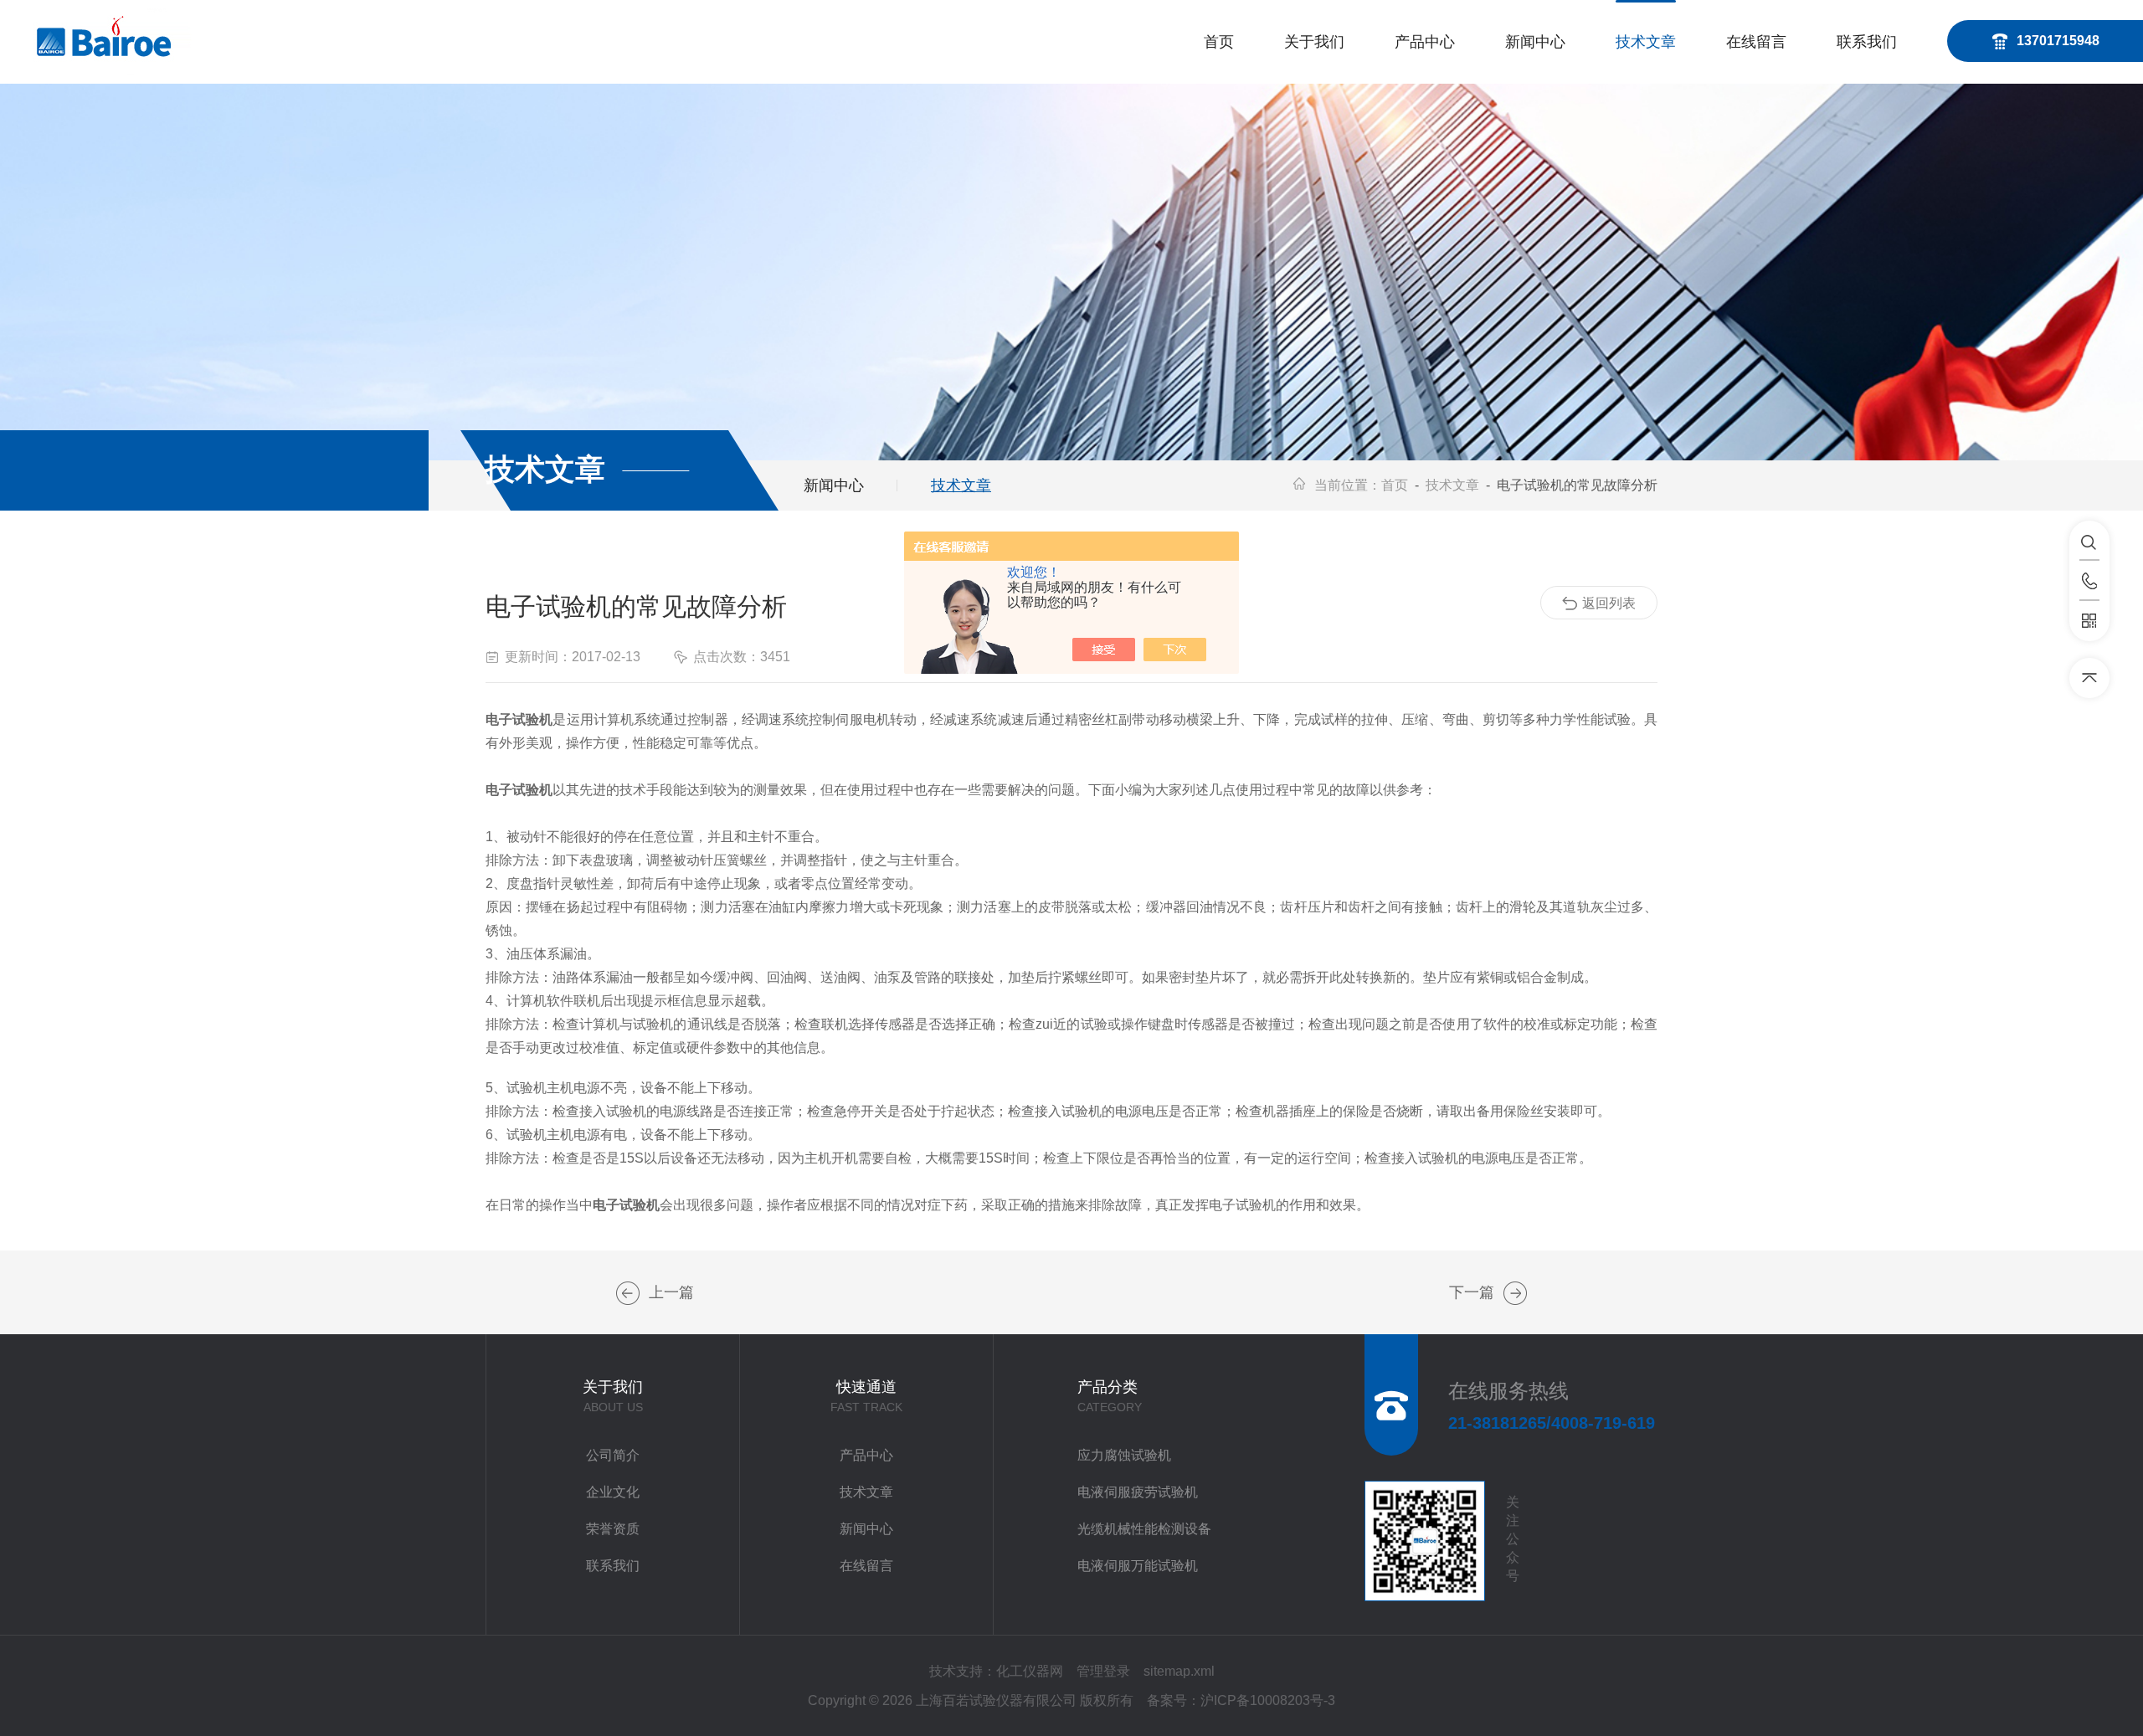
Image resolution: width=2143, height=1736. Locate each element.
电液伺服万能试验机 (1138, 1566)
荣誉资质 (613, 1529)
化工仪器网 (1030, 1671)
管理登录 (1103, 1671)
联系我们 (1867, 42)
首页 (1219, 42)
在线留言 (1756, 42)
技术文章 (1646, 42)
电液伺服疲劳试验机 (1138, 1492)
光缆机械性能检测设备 (1144, 1529)
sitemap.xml (1179, 1671)
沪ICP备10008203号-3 (1268, 1700)
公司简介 (613, 1455)
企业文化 (613, 1492)
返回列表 (1609, 603)
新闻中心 (1535, 42)
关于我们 (1314, 42)
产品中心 (1425, 42)
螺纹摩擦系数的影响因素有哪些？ (1515, 1293)
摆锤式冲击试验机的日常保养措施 (628, 1293)
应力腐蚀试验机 (1124, 1455)
